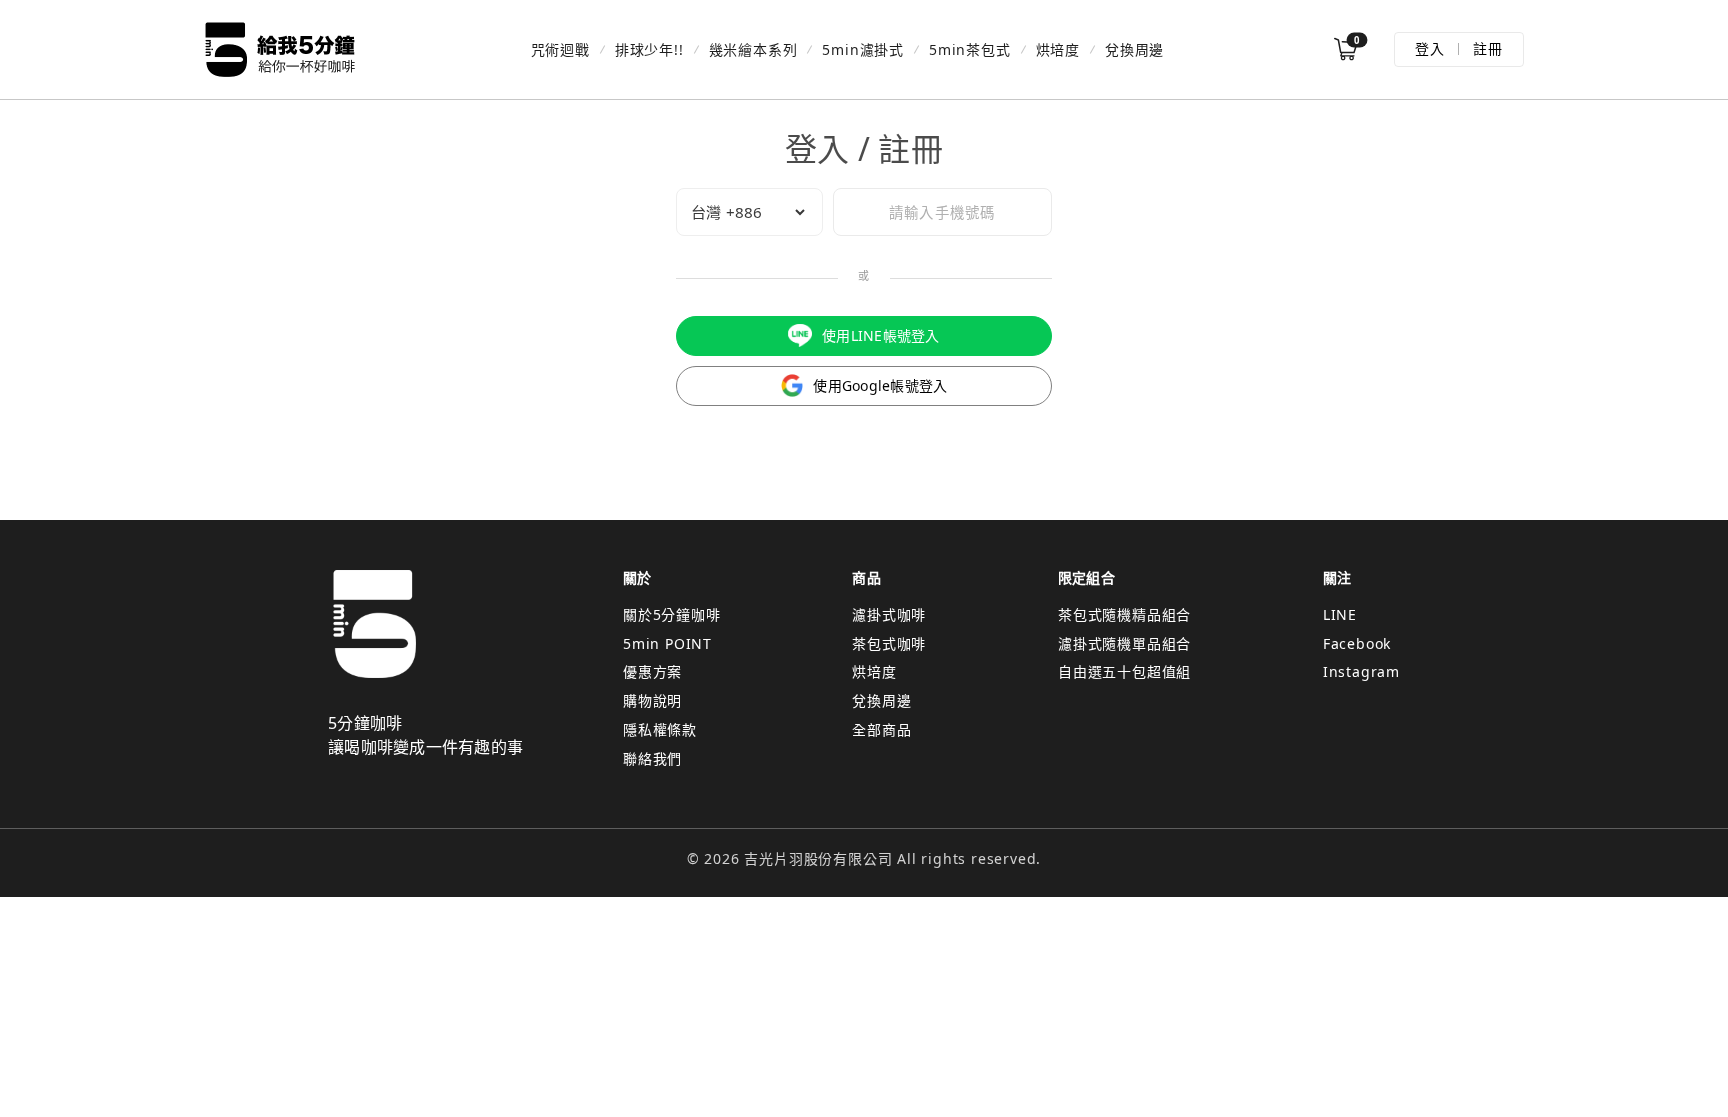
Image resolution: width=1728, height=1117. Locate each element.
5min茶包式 (970, 49)
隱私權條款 (660, 729)
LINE (1340, 614)
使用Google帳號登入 (880, 385)
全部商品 (881, 729)
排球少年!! (649, 49)
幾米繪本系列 (753, 49)
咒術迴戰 (560, 49)
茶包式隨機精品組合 (1124, 614)
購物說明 (652, 700)
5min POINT (667, 643)
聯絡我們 (652, 758)
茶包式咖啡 (889, 643)
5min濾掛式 (863, 49)
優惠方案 (652, 671)
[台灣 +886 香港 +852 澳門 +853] (749, 212)
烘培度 (1058, 49)
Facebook (1357, 643)
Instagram (1361, 671)
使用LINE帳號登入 (881, 335)
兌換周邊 (1134, 49)
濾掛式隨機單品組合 (1124, 643)
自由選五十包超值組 (1124, 671)
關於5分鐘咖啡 (672, 614)
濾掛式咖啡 (889, 614)
